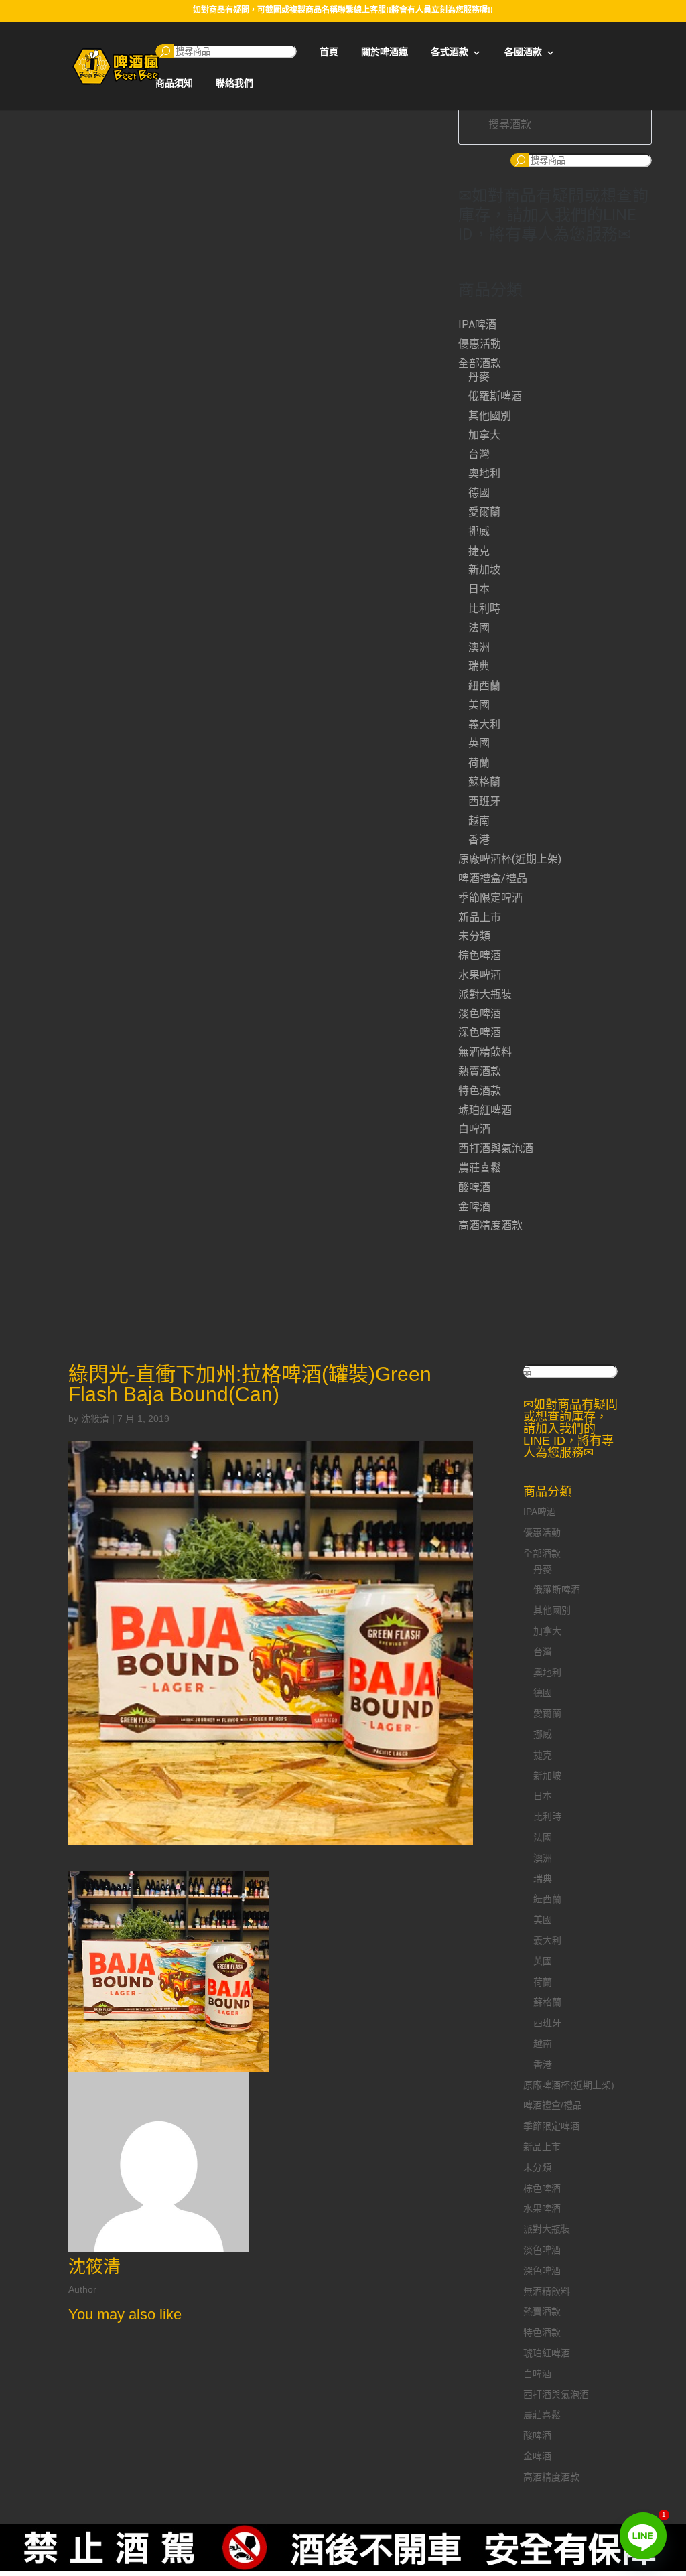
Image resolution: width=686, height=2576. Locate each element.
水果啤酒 (480, 975)
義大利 (484, 724)
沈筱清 (95, 1419)
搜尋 (165, 51)
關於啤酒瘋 (385, 52)
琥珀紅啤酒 (485, 1110)
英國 (479, 743)
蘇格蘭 (484, 782)
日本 (479, 589)
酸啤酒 (474, 1187)
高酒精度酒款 (490, 1225)
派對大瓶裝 (485, 994)
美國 (479, 705)
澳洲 (479, 647)
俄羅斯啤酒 (495, 396)
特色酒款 (480, 1091)
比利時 (484, 609)
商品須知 (174, 83)
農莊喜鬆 (480, 1168)
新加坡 (484, 570)
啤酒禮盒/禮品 (493, 878)
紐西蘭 (484, 686)
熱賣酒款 (480, 1071)
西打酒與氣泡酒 (496, 1148)
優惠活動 (480, 344)
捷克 (479, 551)
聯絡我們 (234, 83)
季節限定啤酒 (490, 898)
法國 (479, 628)
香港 (479, 840)
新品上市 (480, 917)
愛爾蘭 (484, 512)
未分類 (474, 936)
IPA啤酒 (477, 325)
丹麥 (479, 377)
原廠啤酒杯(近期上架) (510, 859)
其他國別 (490, 416)
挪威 (479, 531)
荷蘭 (479, 763)
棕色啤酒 (480, 955)
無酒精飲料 (485, 1052)
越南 (479, 821)
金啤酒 (474, 1207)
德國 (479, 493)
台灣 (479, 454)
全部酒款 (480, 363)
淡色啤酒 (480, 1014)
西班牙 (484, 801)
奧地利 (484, 473)
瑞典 (479, 666)
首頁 (329, 52)
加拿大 (484, 435)
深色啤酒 (480, 1032)
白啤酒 (474, 1129)
